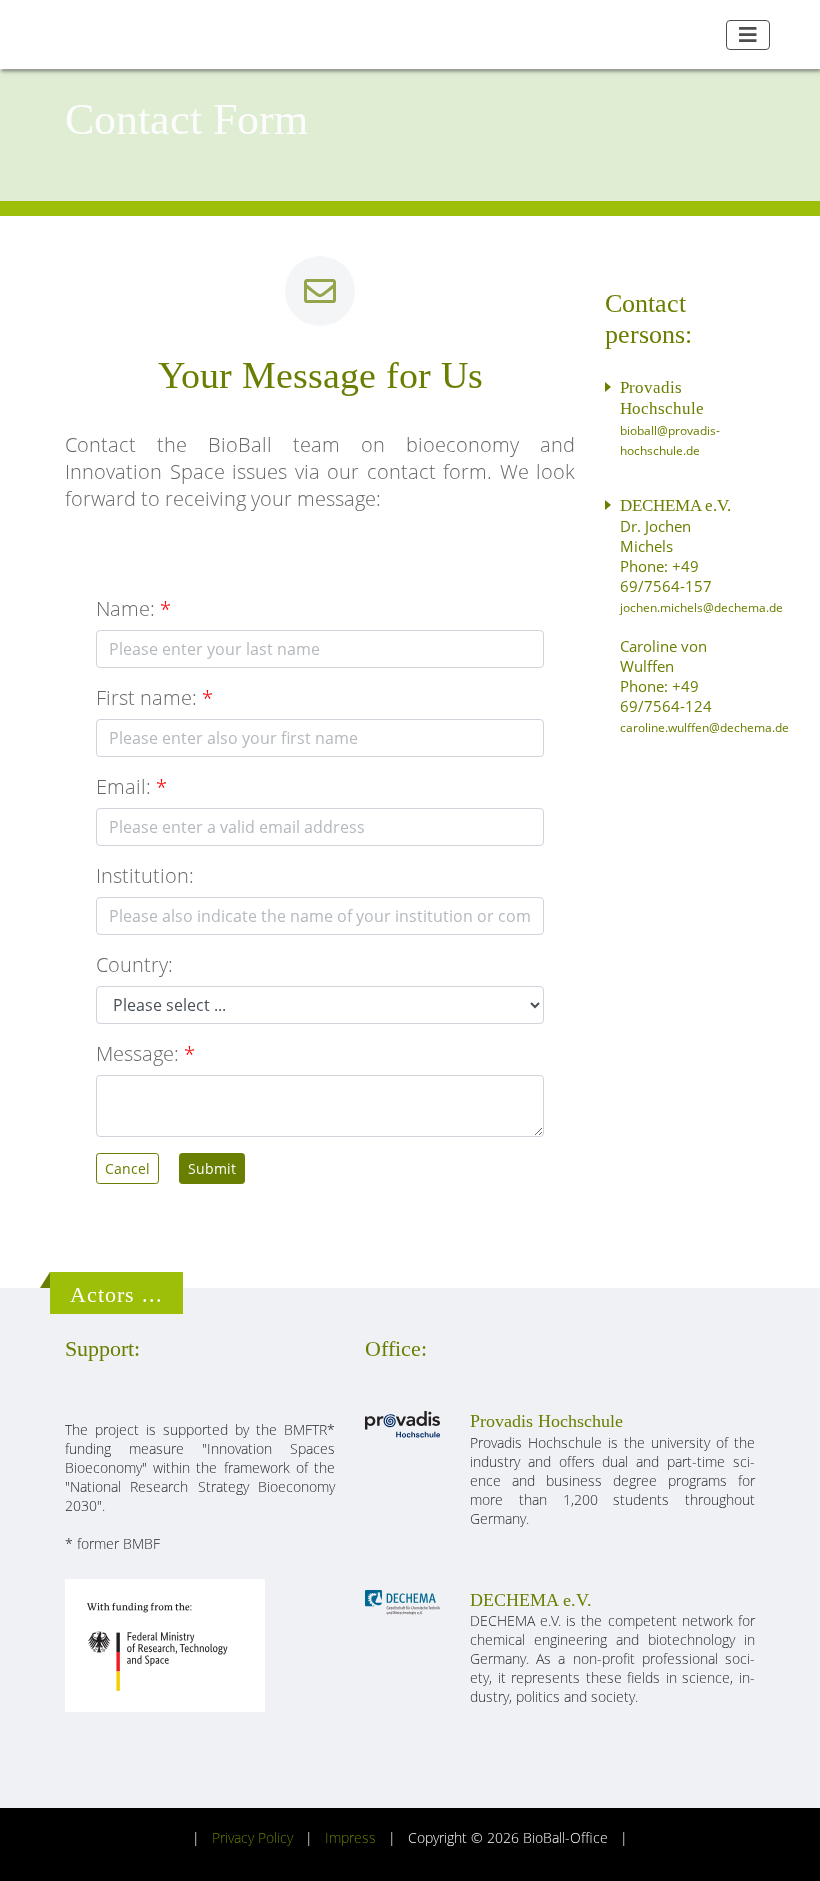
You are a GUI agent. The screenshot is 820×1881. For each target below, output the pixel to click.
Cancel (127, 1168)
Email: (123, 786)
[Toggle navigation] (748, 35)
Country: (134, 964)
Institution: (145, 875)
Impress (350, 1837)
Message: (137, 1053)
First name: (146, 697)
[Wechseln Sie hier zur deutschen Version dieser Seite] (704, 34)
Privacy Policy (252, 1837)
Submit (212, 1168)
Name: (125, 608)
